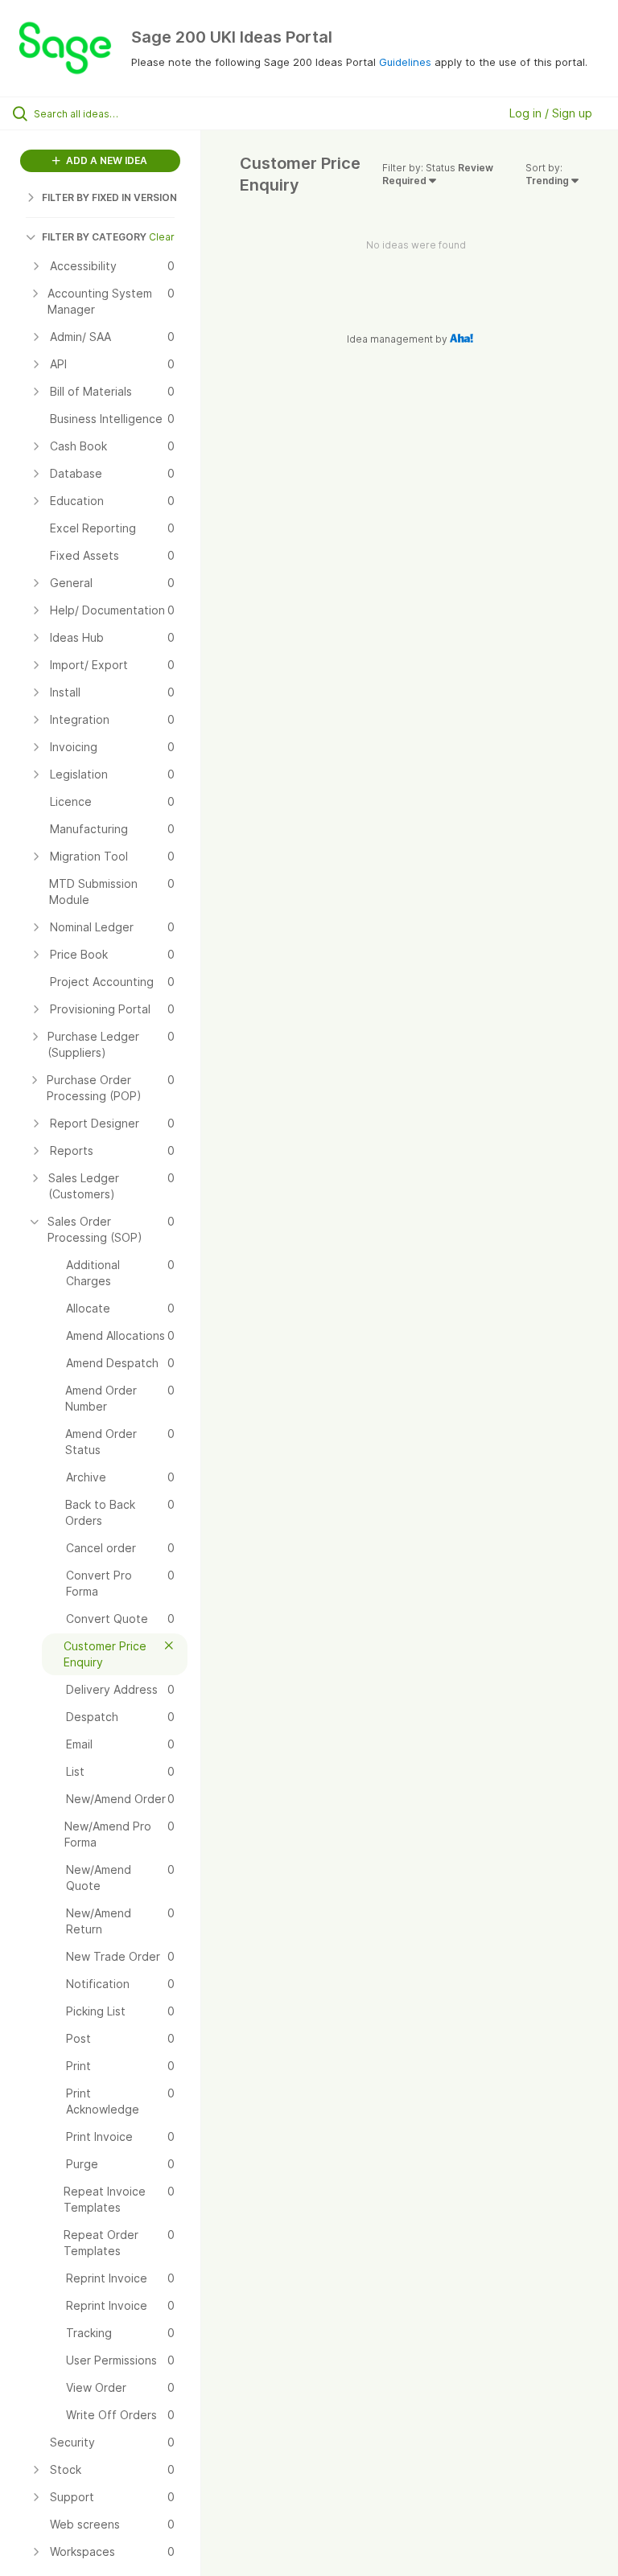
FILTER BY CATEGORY (94, 237)
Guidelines (405, 62)
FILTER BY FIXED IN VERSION (109, 197)
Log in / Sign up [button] (551, 113)
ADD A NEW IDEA (105, 160)
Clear (162, 237)
